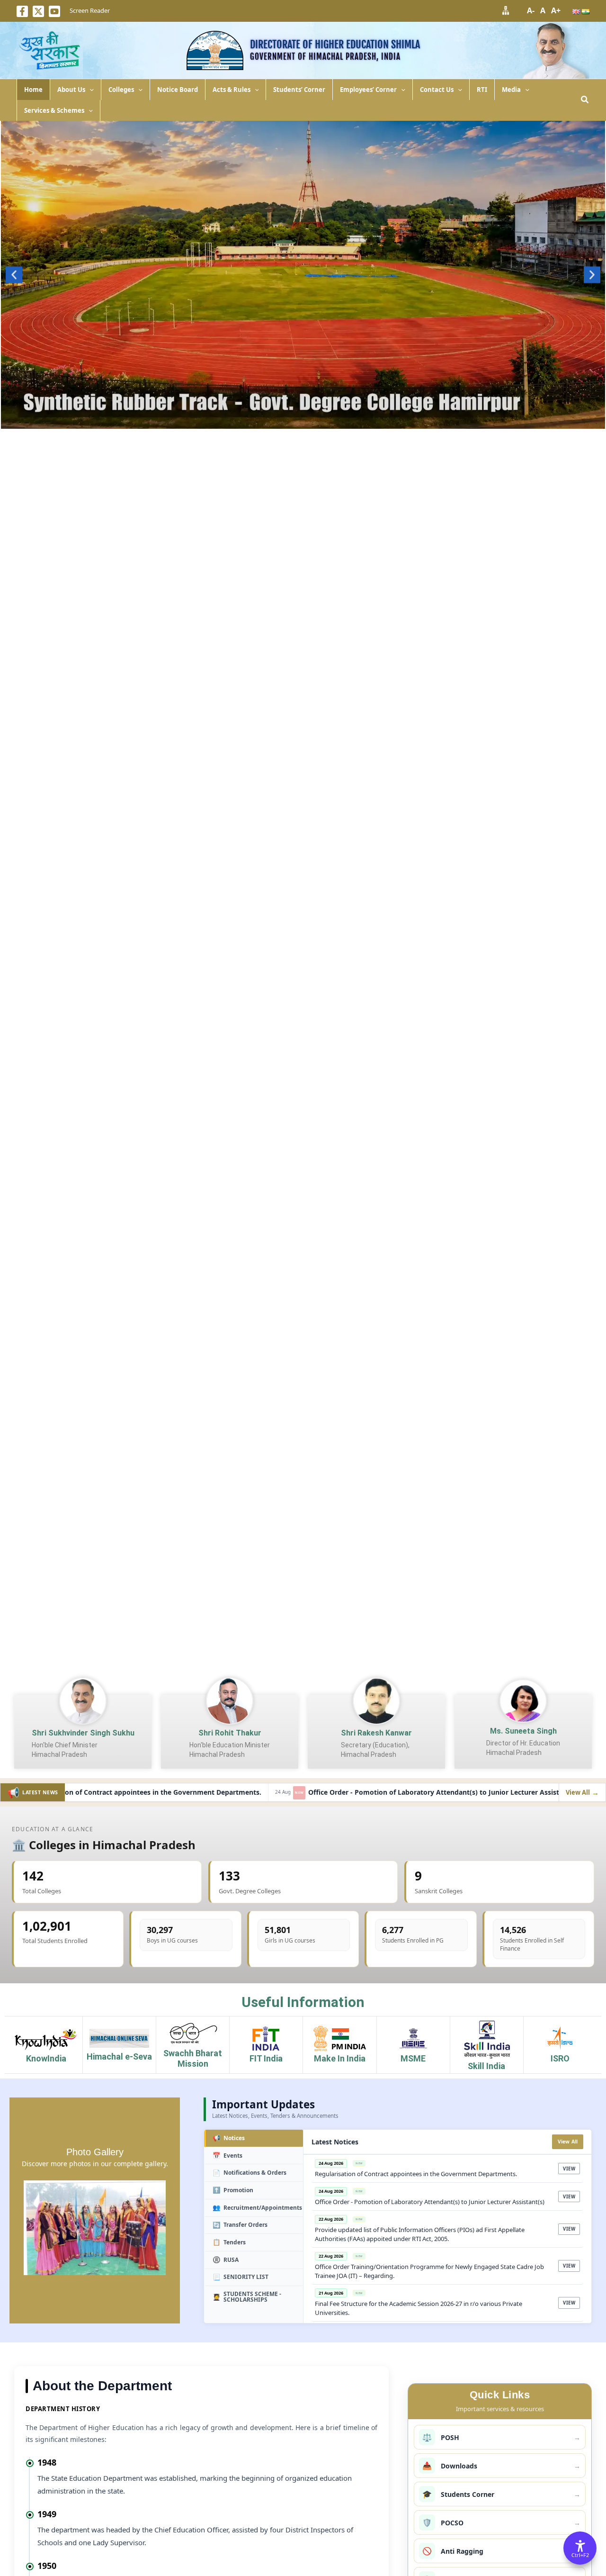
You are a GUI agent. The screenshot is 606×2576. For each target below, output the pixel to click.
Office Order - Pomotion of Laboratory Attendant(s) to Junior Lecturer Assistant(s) (372, 1793)
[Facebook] (22, 11)
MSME (413, 2058)
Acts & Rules (232, 90)
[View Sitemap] (506, 10)
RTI (482, 90)
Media (511, 90)
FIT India (266, 2058)
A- (531, 10)
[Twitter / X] (38, 11)
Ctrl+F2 (580, 2555)
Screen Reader (90, 10)
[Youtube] (54, 11)
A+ (556, 10)
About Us (71, 90)
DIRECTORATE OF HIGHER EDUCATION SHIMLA (335, 44)
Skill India (486, 2066)
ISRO (560, 2058)
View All (568, 2142)
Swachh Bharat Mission (193, 2058)
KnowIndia (46, 2058)
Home (33, 90)
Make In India (340, 2058)
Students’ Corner (299, 90)
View (569, 2169)
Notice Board (178, 90)
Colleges (121, 90)
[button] (89, 90)
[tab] (254, 2138)
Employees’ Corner (368, 90)
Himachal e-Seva (119, 2056)
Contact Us (437, 90)
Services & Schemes (54, 110)
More (303, 420)
